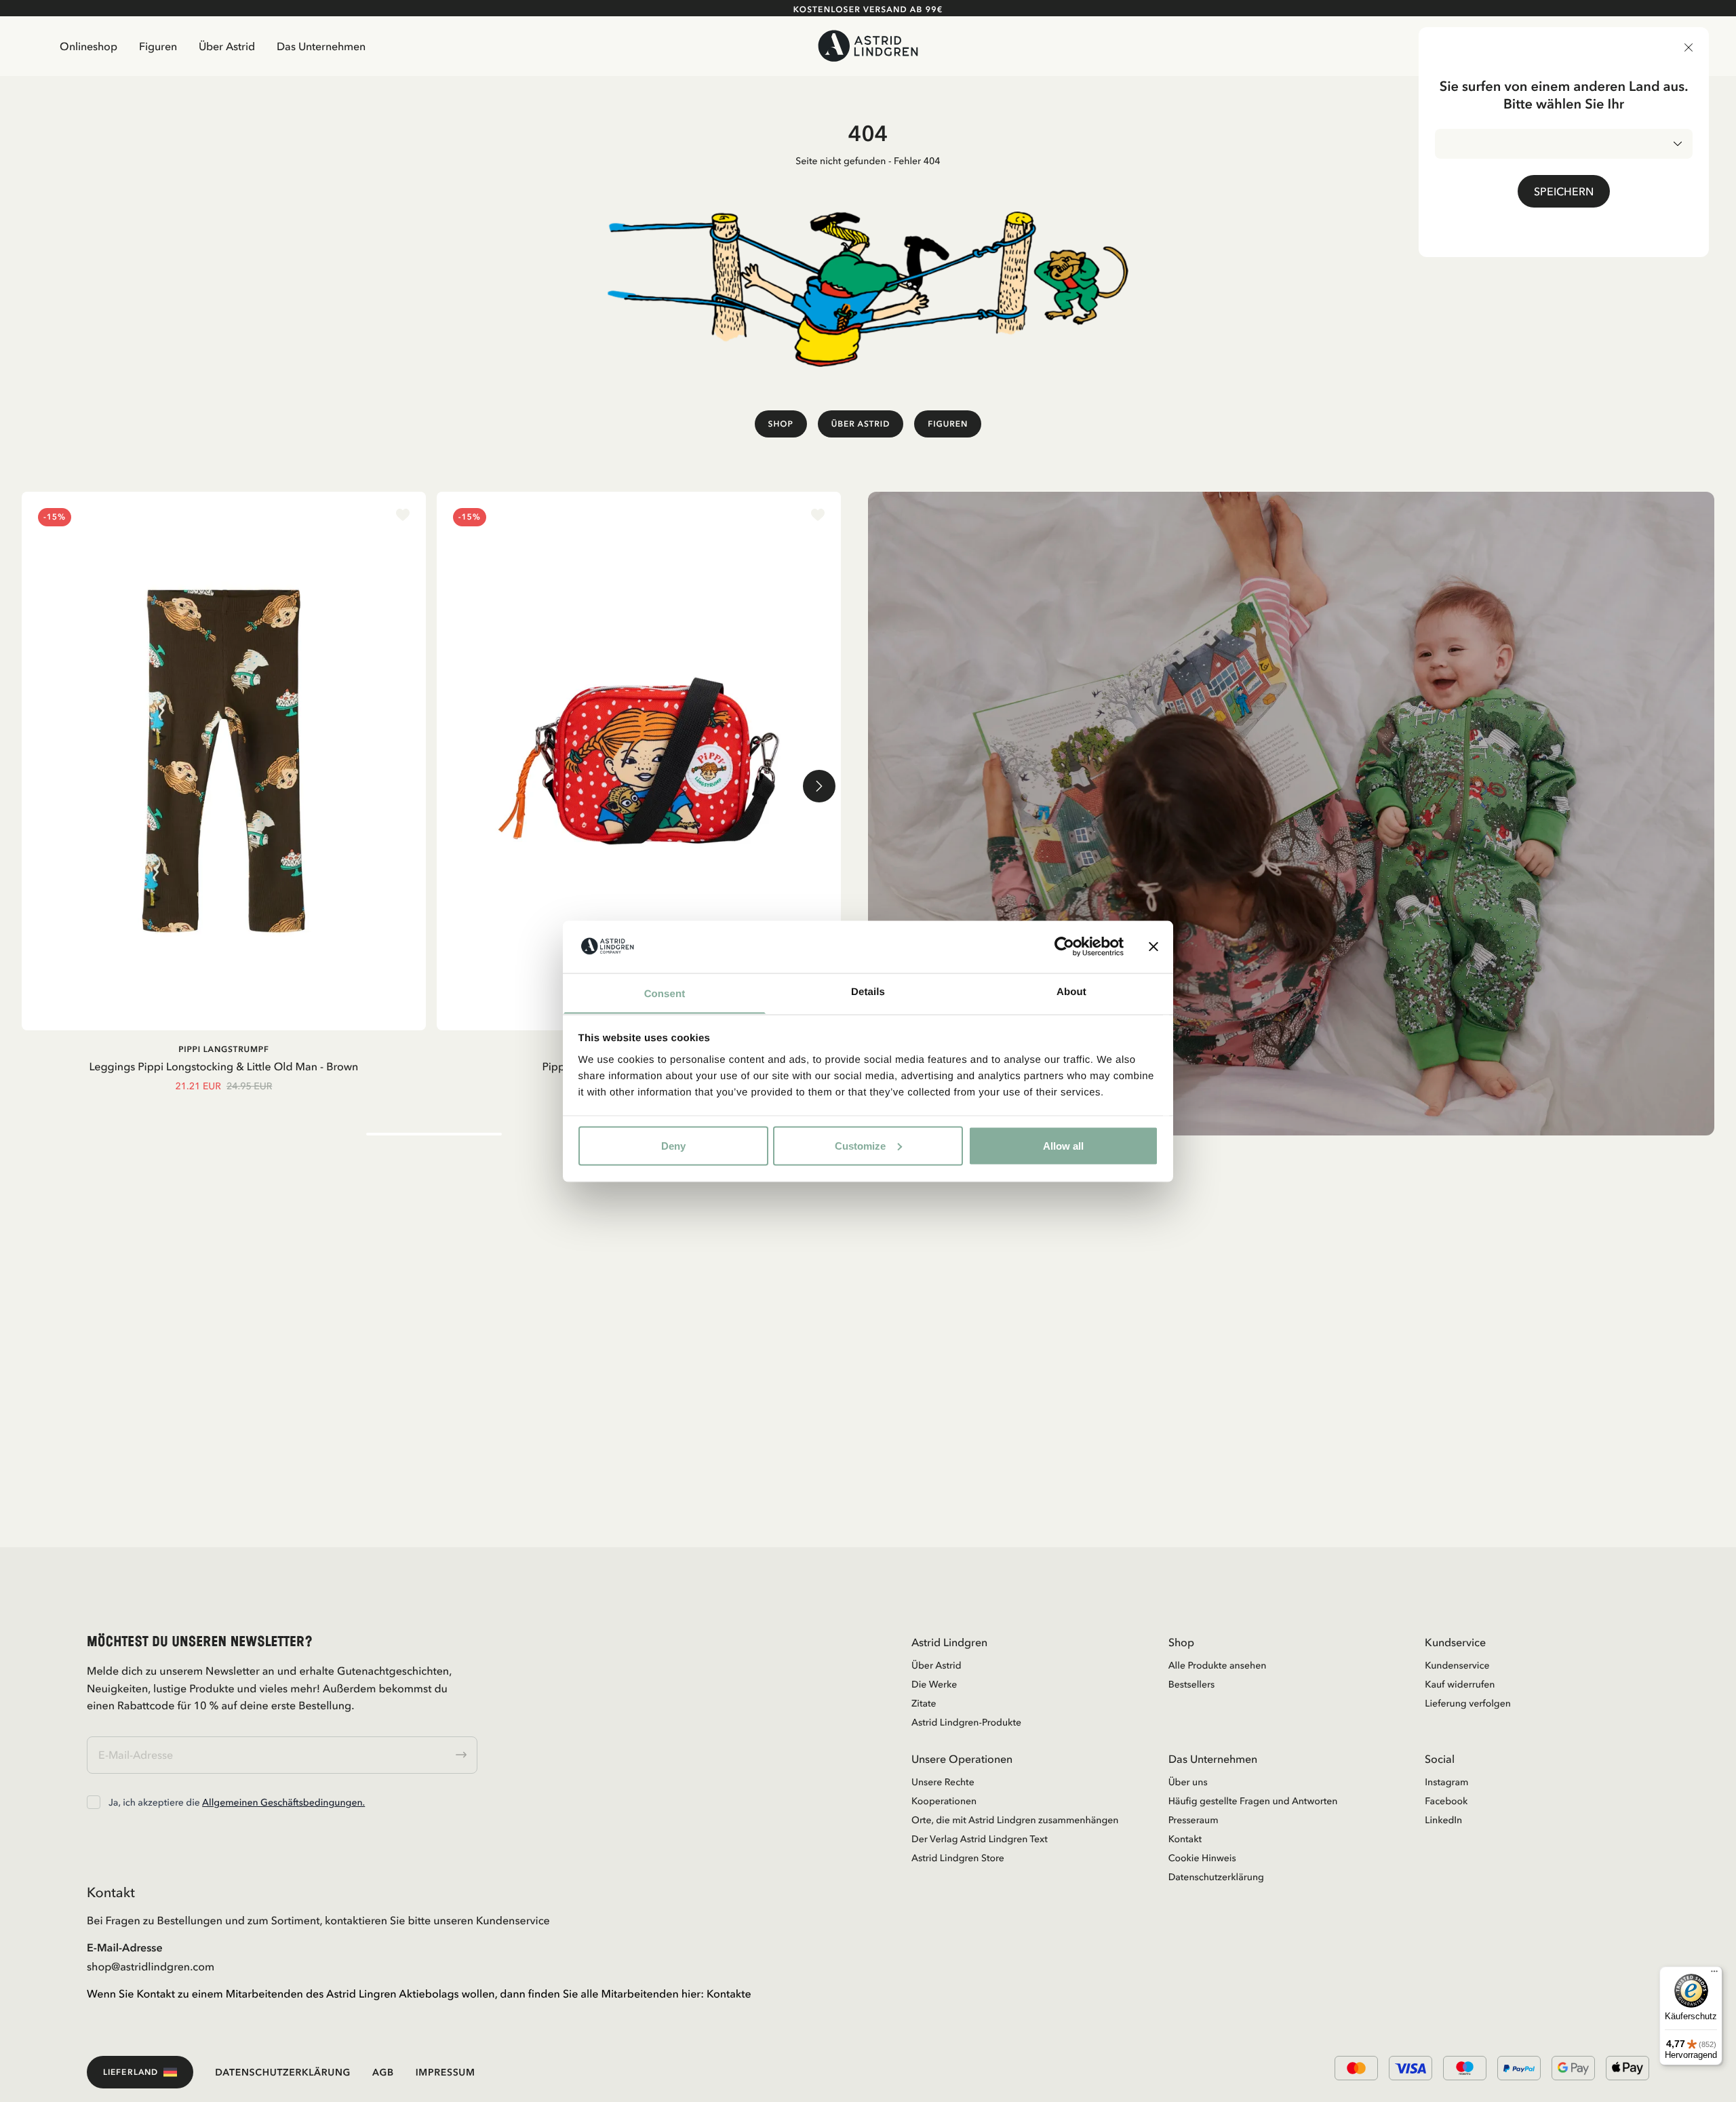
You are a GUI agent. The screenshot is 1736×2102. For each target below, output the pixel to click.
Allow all (1063, 1145)
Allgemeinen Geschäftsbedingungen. (283, 1802)
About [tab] (1071, 991)
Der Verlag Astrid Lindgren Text (980, 1839)
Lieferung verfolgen (1468, 1703)
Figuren (158, 46)
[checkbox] (94, 1802)
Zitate (924, 1703)
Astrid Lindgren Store (958, 1858)
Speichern (1564, 191)
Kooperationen (944, 1801)
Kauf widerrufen (1460, 1684)
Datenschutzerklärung (1216, 1877)
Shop (781, 424)
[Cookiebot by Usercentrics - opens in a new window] (1064, 946)
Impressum (446, 2072)
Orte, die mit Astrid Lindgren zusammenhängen (1015, 1820)
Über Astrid (227, 46)
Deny (673, 1145)
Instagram (1446, 1782)
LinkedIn (1443, 1820)
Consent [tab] (665, 993)
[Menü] (1714, 1974)
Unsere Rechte (943, 1782)
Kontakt (1185, 1839)
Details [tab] (868, 991)
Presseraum (1193, 1820)
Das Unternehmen (321, 46)
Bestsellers (1192, 1684)
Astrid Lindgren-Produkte (966, 1722)
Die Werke (934, 1684)
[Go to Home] (868, 46)
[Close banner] (1153, 946)
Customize (860, 1145)
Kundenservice (1457, 1665)
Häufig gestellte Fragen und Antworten (1253, 1801)
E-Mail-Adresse (125, 1947)
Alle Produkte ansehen (1218, 1665)
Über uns (1188, 1782)
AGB (383, 2072)
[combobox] (1564, 144)
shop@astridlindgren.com (151, 1966)
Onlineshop (88, 46)
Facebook (1446, 1801)
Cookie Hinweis (1202, 1858)
